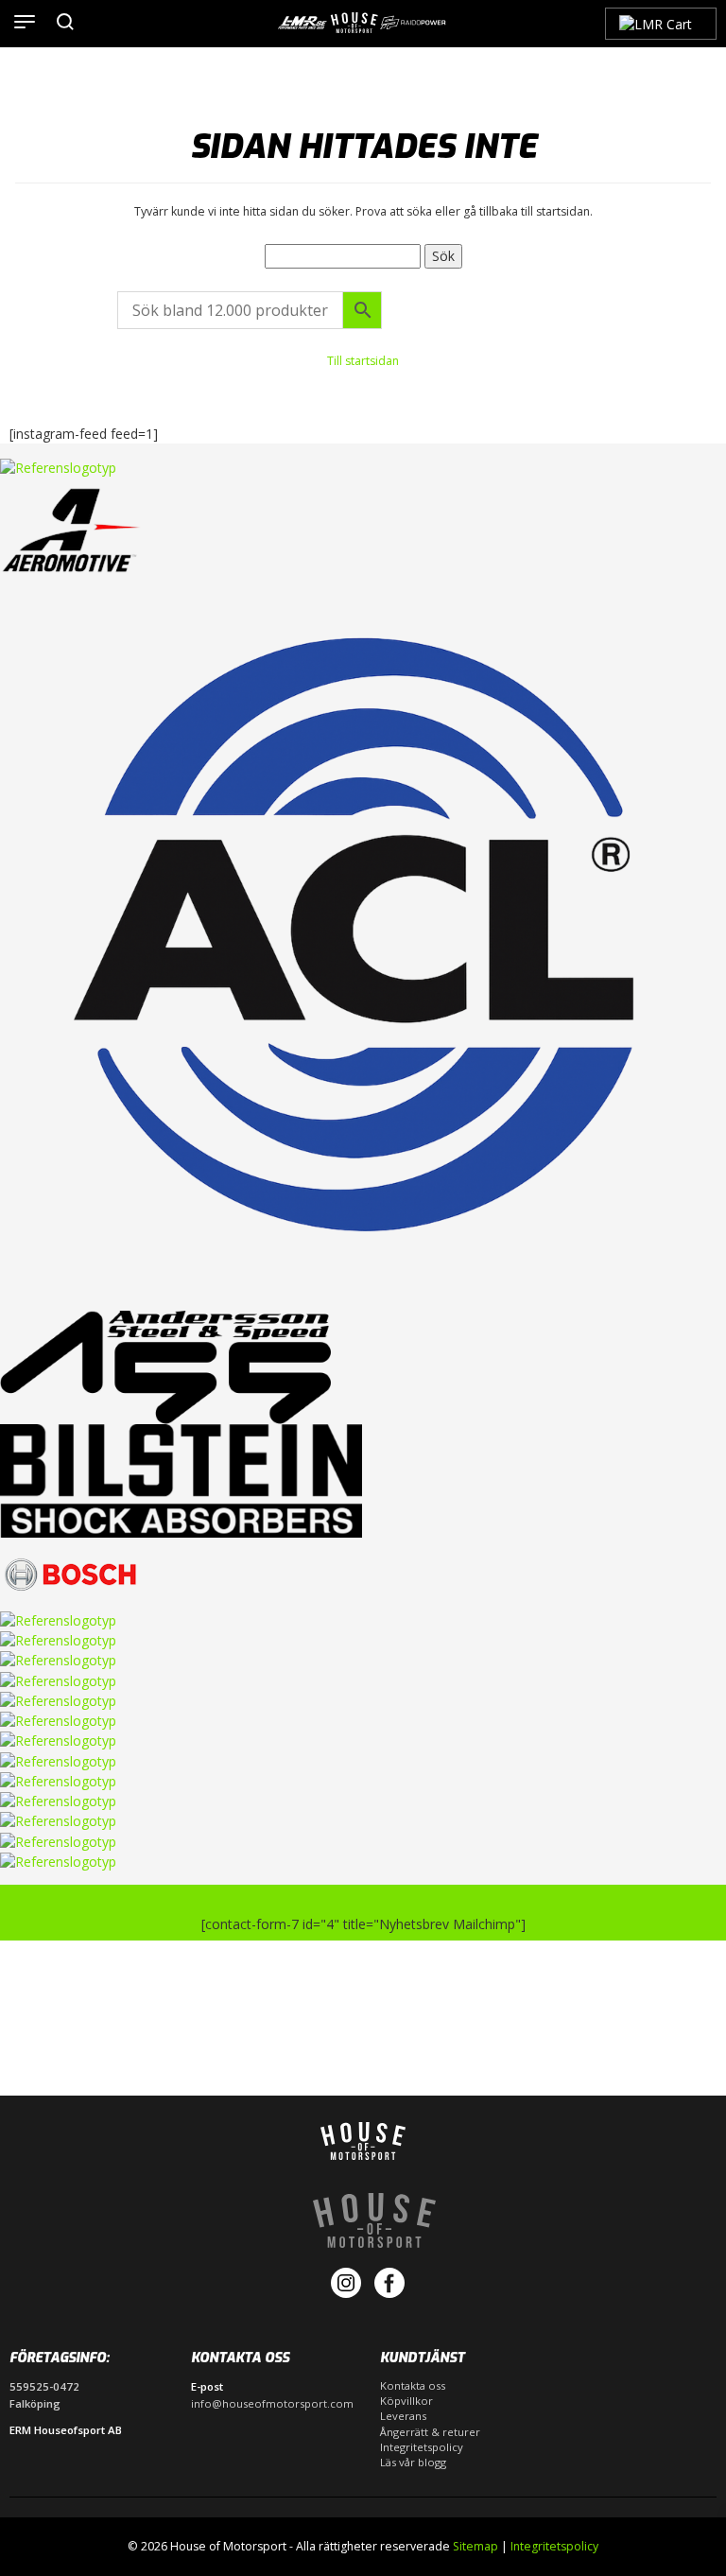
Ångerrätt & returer (430, 2432)
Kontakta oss (413, 2385)
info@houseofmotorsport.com (272, 2403)
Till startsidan (363, 361)
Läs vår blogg (413, 2462)
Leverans (403, 2416)
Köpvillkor (406, 2401)
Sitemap (475, 2546)
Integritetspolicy (422, 2447)
